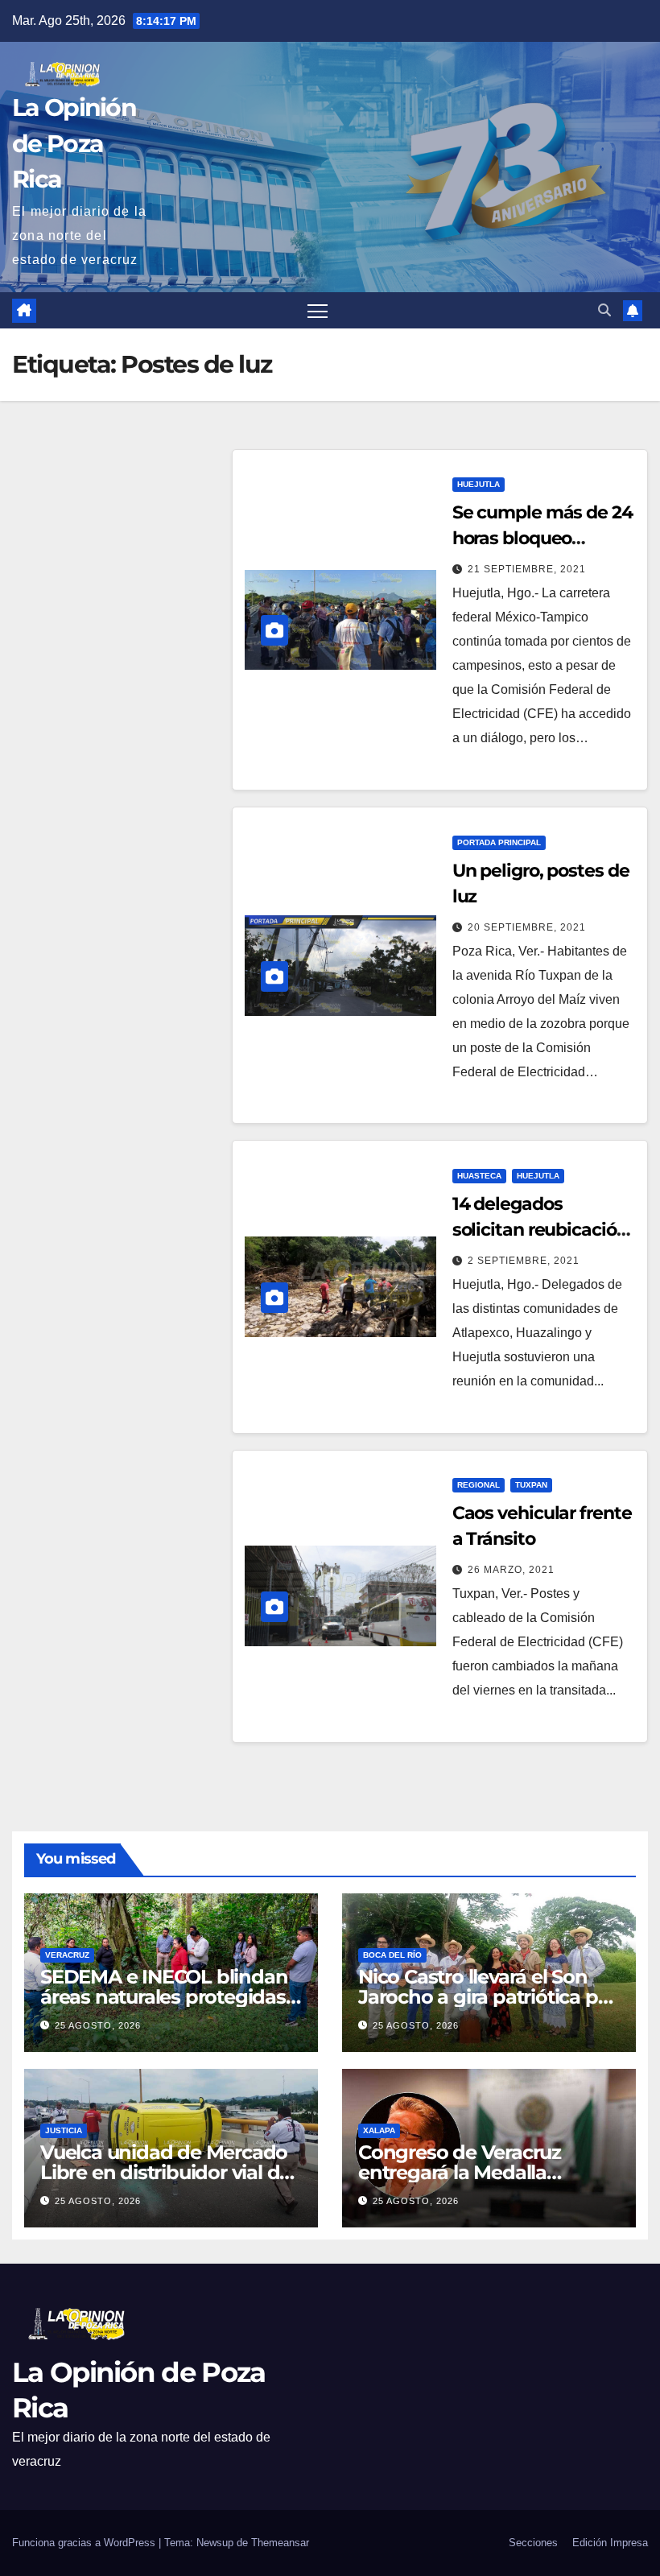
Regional (479, 1485)
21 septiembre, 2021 (527, 569)
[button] (604, 310)
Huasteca (479, 1176)
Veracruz (67, 1955)
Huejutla (479, 484)
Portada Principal (499, 842)
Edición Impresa (610, 2543)
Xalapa (379, 2130)
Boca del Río (392, 1955)
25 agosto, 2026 (98, 2025)
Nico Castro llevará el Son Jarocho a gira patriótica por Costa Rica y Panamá (487, 1997)
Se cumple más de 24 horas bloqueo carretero (542, 538)
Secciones (533, 2543)
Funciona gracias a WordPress (85, 2543)
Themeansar (280, 2543)
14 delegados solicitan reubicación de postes (540, 1230)
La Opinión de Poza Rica (74, 143)
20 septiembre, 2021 (527, 927)
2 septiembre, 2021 (524, 1261)
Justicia (64, 2130)
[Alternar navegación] (318, 310)
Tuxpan (531, 1485)
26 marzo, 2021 (511, 1570)
